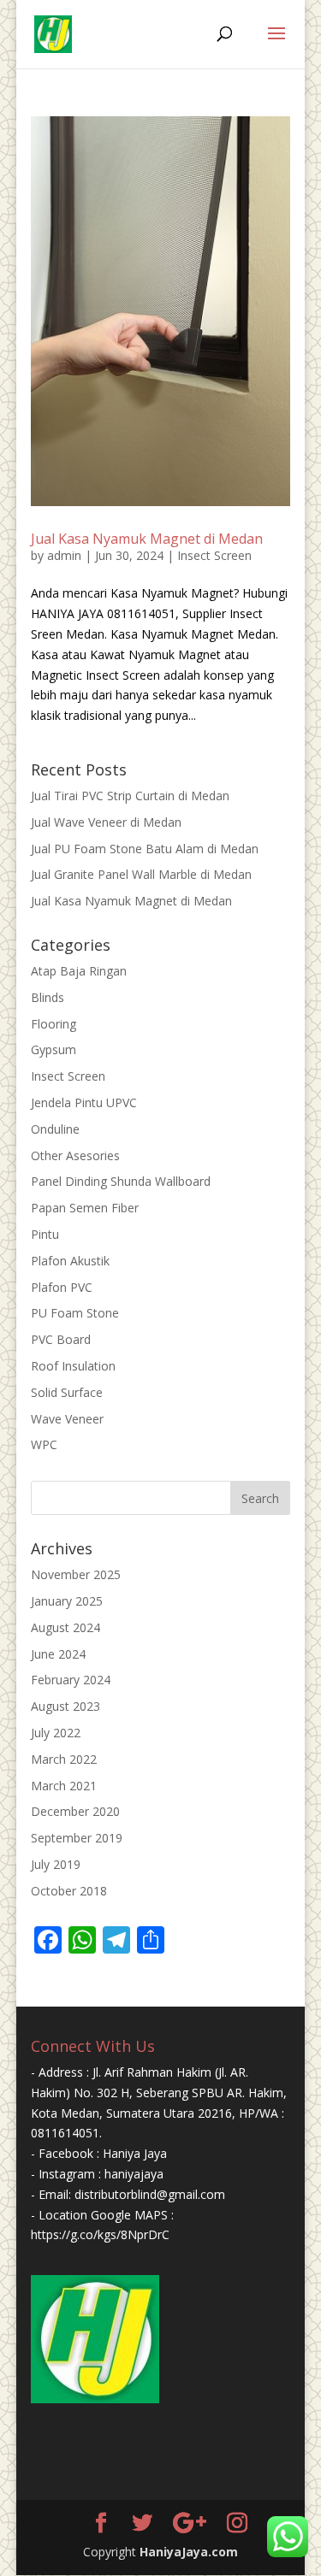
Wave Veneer (67, 1419)
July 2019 (56, 1864)
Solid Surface (67, 1392)
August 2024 (65, 1627)
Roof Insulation (73, 1366)
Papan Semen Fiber (85, 1208)
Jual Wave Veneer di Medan (106, 822)
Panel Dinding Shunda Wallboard (121, 1181)
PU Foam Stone (75, 1313)
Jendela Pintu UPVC (84, 1102)
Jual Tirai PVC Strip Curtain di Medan (130, 796)
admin (64, 555)
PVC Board (61, 1339)
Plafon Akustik (70, 1261)
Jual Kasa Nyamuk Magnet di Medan (147, 539)
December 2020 (75, 1811)
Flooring (53, 1024)
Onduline (55, 1129)
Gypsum (53, 1049)
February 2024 (71, 1680)
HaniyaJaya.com (189, 2552)
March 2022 (64, 1759)
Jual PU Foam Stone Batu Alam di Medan (145, 849)
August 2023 (65, 1706)
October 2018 (69, 1891)
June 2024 (58, 1654)
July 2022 (56, 1733)
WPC (44, 1444)
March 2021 (64, 1786)
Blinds (48, 997)
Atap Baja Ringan (79, 971)
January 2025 (67, 1601)
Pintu (45, 1234)
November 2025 (76, 1574)
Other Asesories (75, 1155)
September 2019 (77, 1838)
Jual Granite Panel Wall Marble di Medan (141, 874)
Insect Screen (214, 555)
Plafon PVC (62, 1287)
